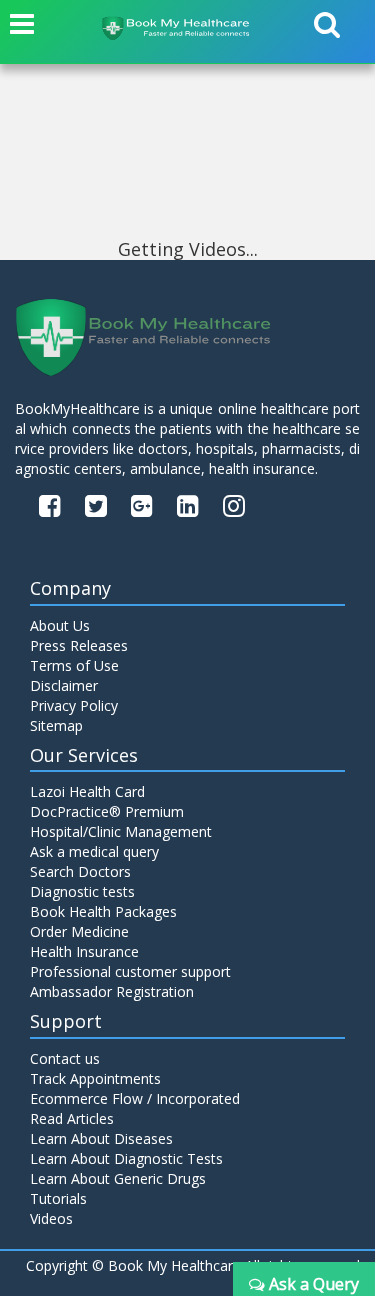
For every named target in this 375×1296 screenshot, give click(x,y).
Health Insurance (84, 951)
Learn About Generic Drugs (118, 1178)
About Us (60, 625)
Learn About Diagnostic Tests (126, 1158)
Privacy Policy (74, 705)
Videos (51, 1218)
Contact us (65, 1058)
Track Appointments (95, 1078)
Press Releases (79, 645)
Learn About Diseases (101, 1138)
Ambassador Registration (112, 991)
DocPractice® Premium (107, 811)
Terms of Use (74, 665)
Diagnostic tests (82, 891)
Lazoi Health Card (87, 791)
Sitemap (56, 725)
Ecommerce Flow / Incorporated (135, 1098)
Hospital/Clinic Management (121, 831)
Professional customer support (130, 971)
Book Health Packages (103, 911)
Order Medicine (79, 931)
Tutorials (58, 1198)
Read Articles (72, 1118)
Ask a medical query (94, 851)
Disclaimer (64, 685)
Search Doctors (80, 871)
